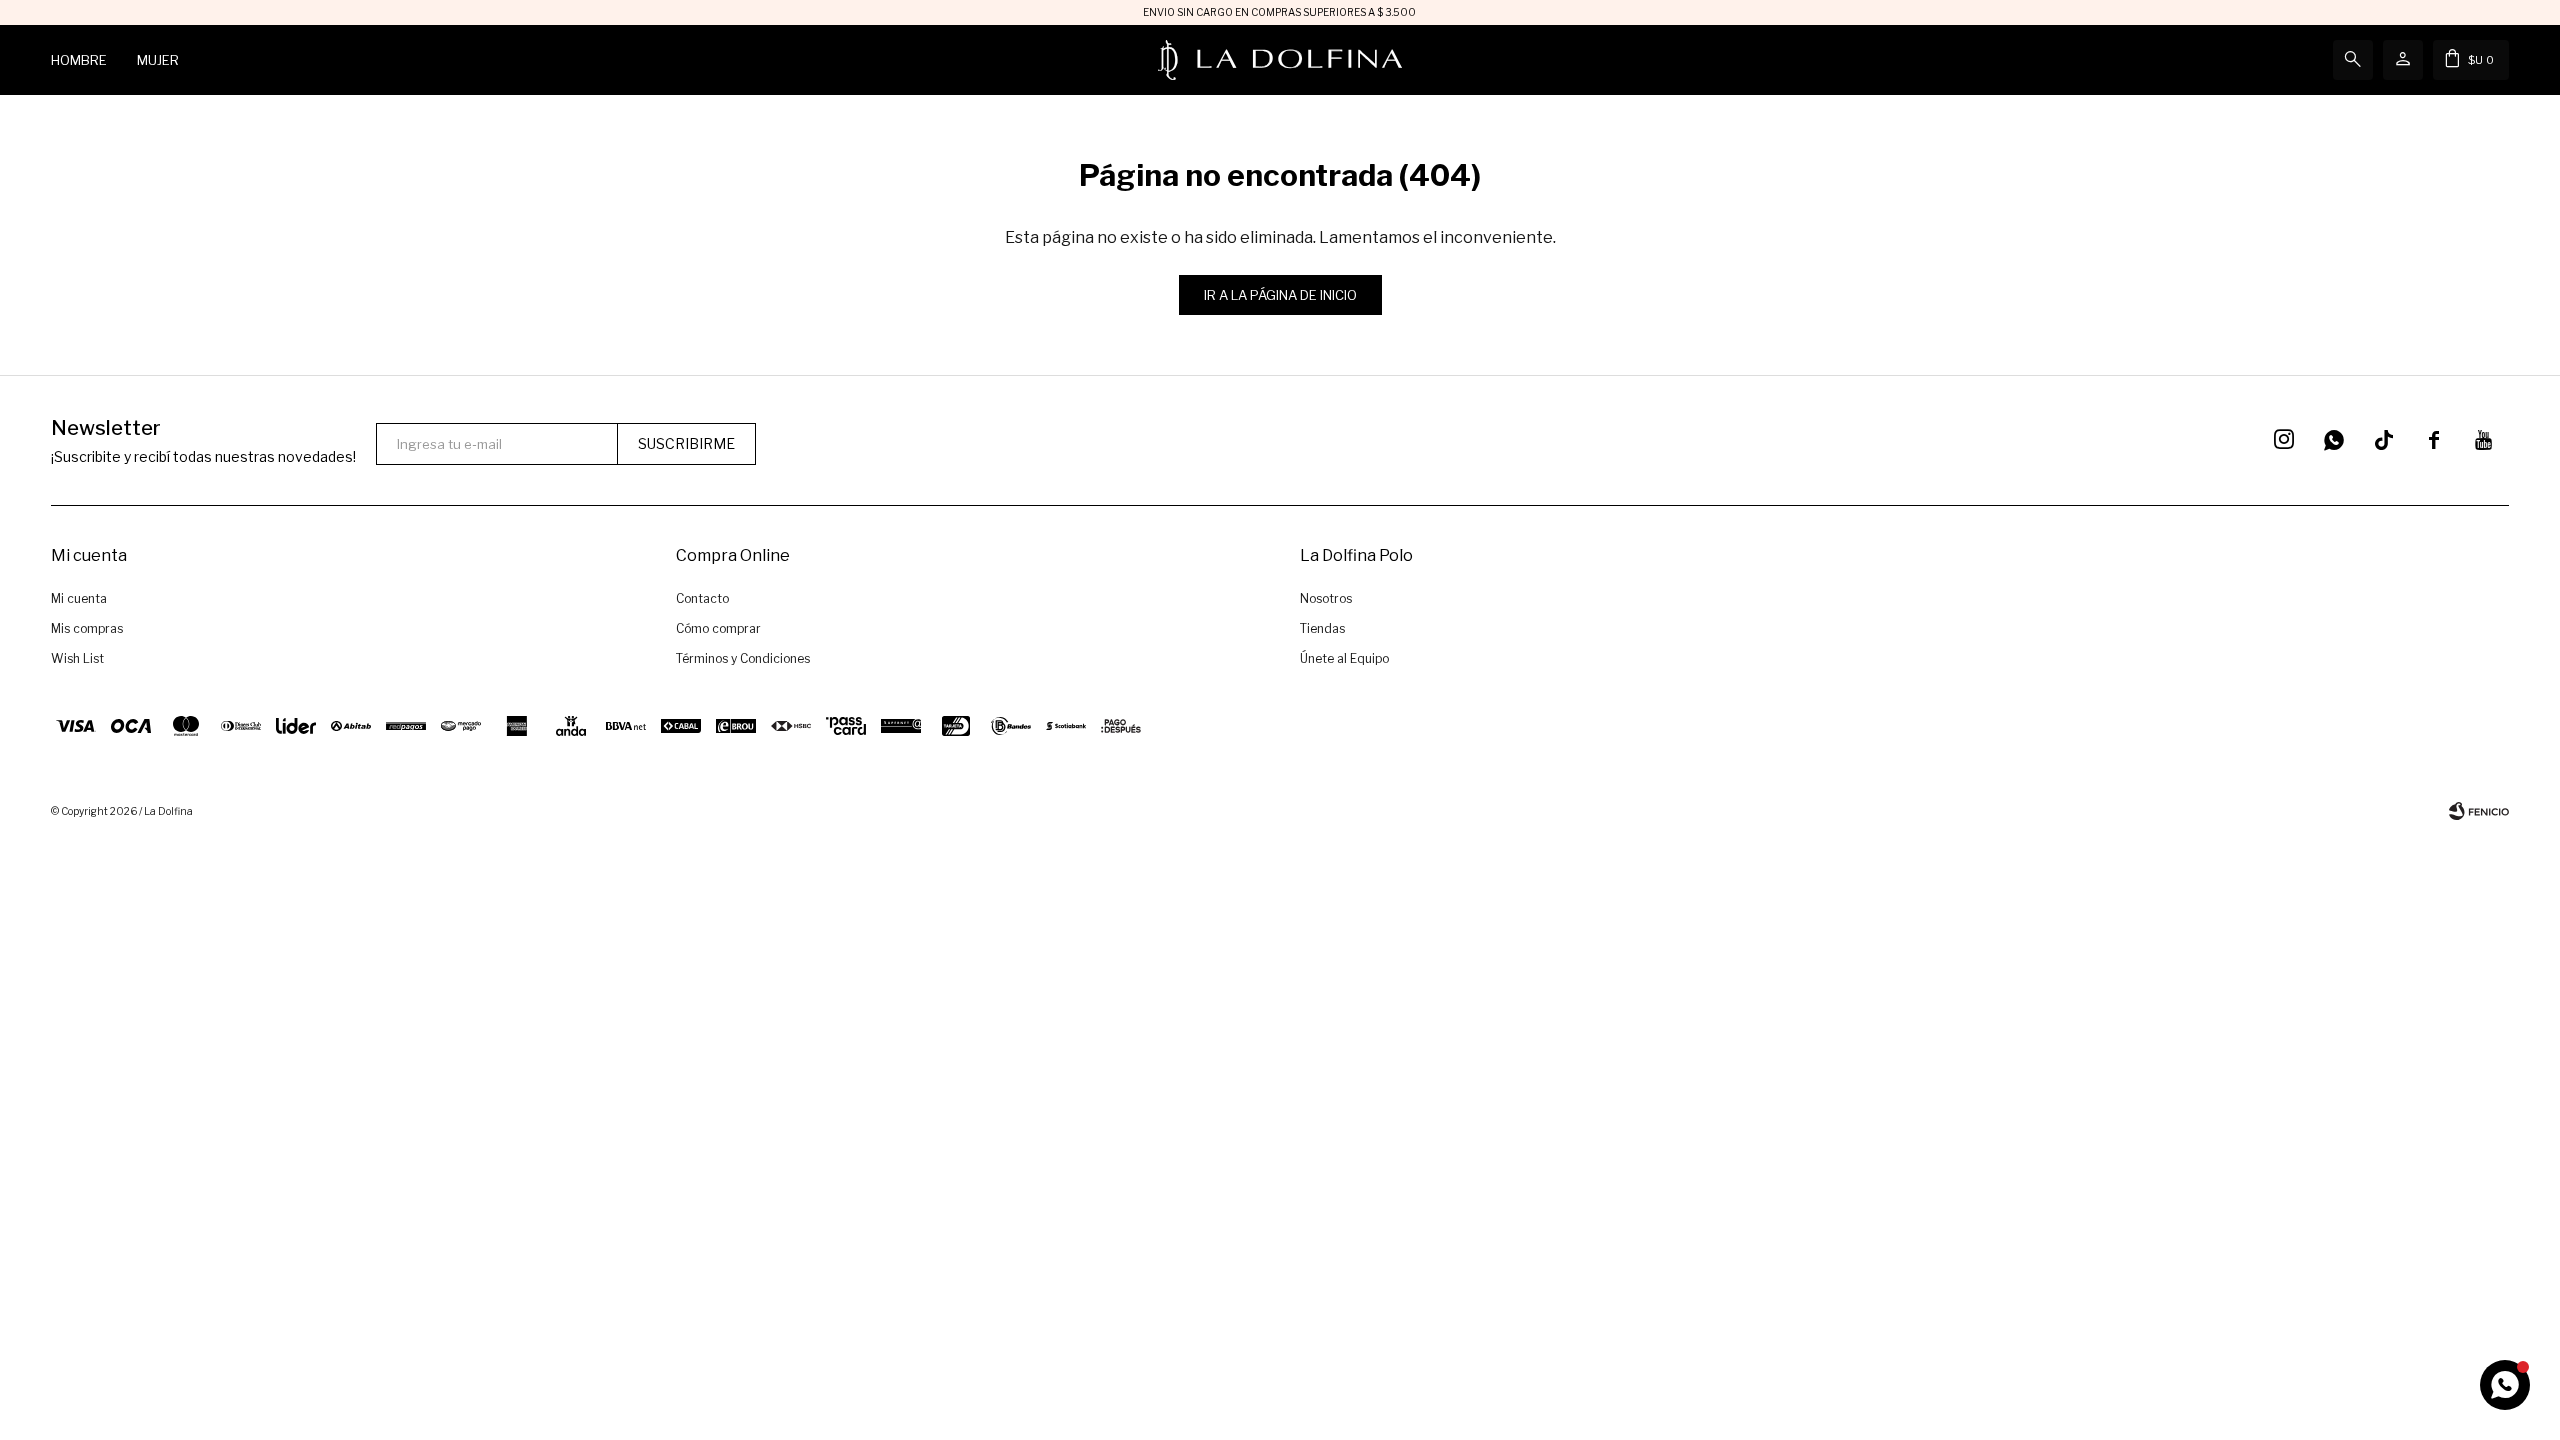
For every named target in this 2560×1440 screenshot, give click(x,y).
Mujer (158, 60)
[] (2384, 440)
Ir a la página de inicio (1280, 295)
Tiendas (1322, 628)
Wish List (77, 658)
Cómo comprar (718, 628)
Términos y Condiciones (743, 658)
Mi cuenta (79, 598)
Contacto (702, 598)
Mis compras (87, 628)
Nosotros (1326, 598)
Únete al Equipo (1344, 658)
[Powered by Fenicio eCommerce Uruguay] (2479, 811)
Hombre (79, 60)
